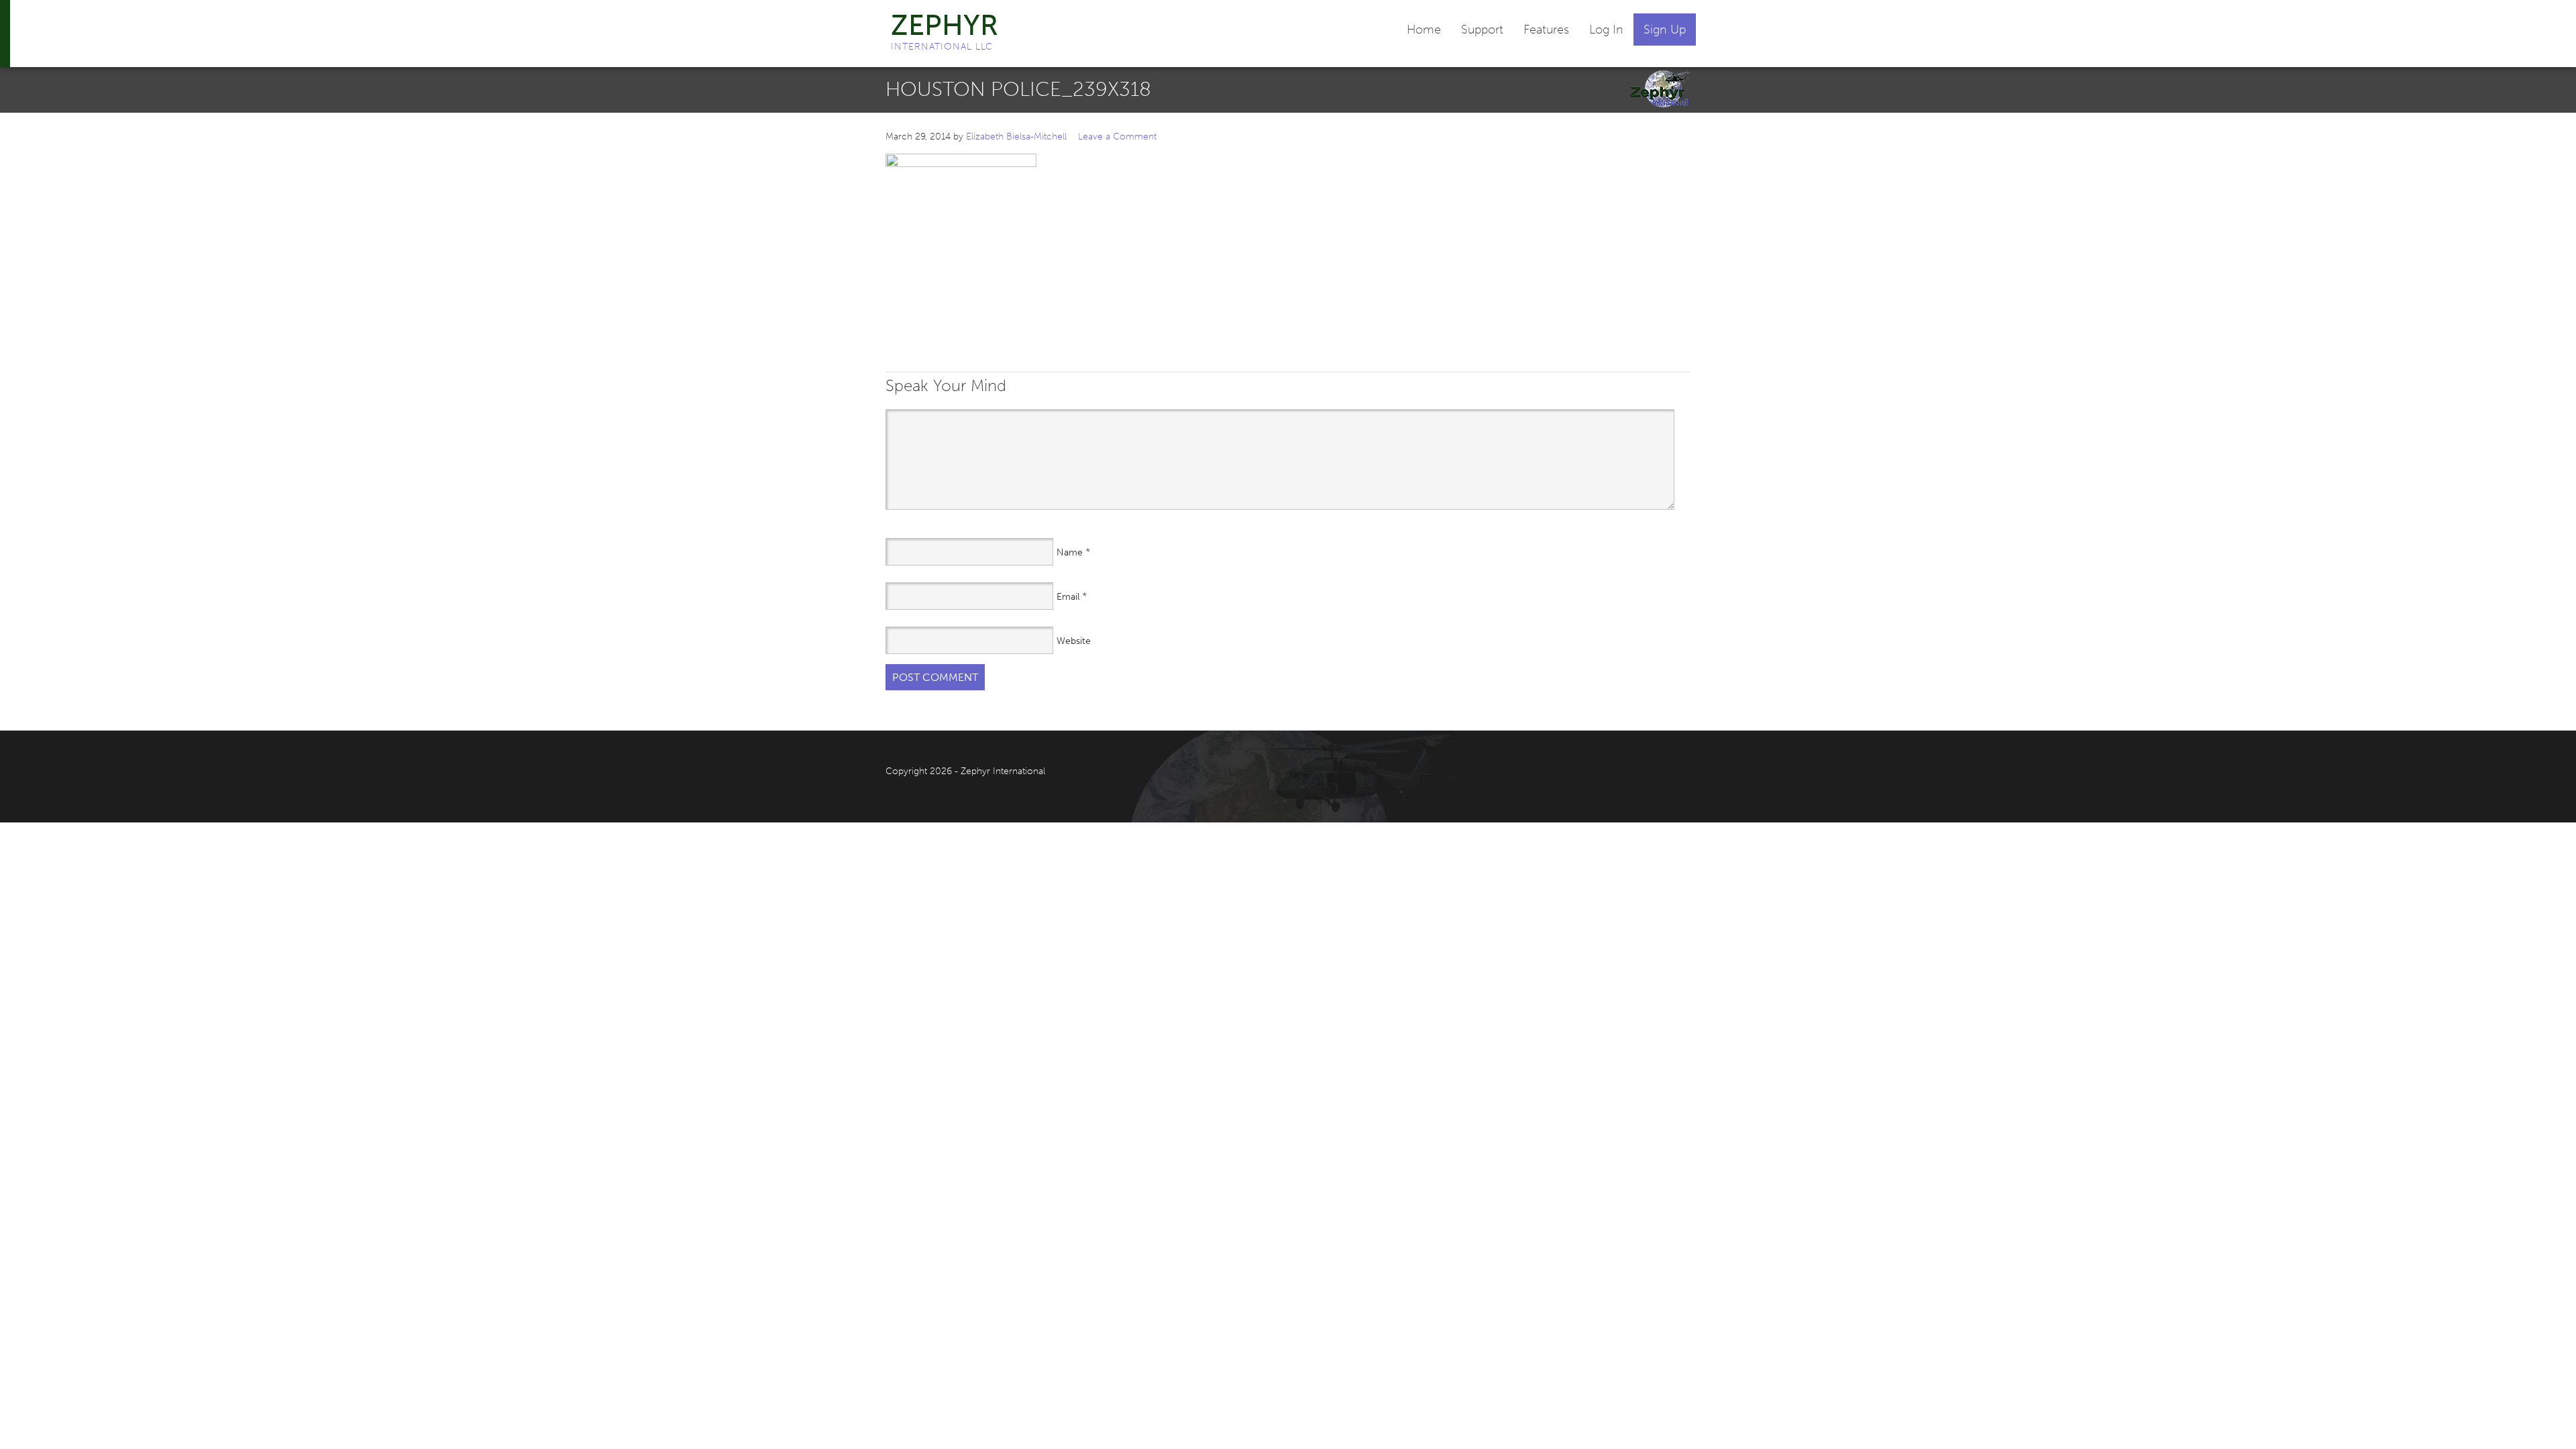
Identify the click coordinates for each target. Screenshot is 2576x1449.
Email (1068, 597)
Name (1070, 552)
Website (1074, 641)
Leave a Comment (1117, 137)
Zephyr (945, 25)
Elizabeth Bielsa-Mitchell (1016, 137)
